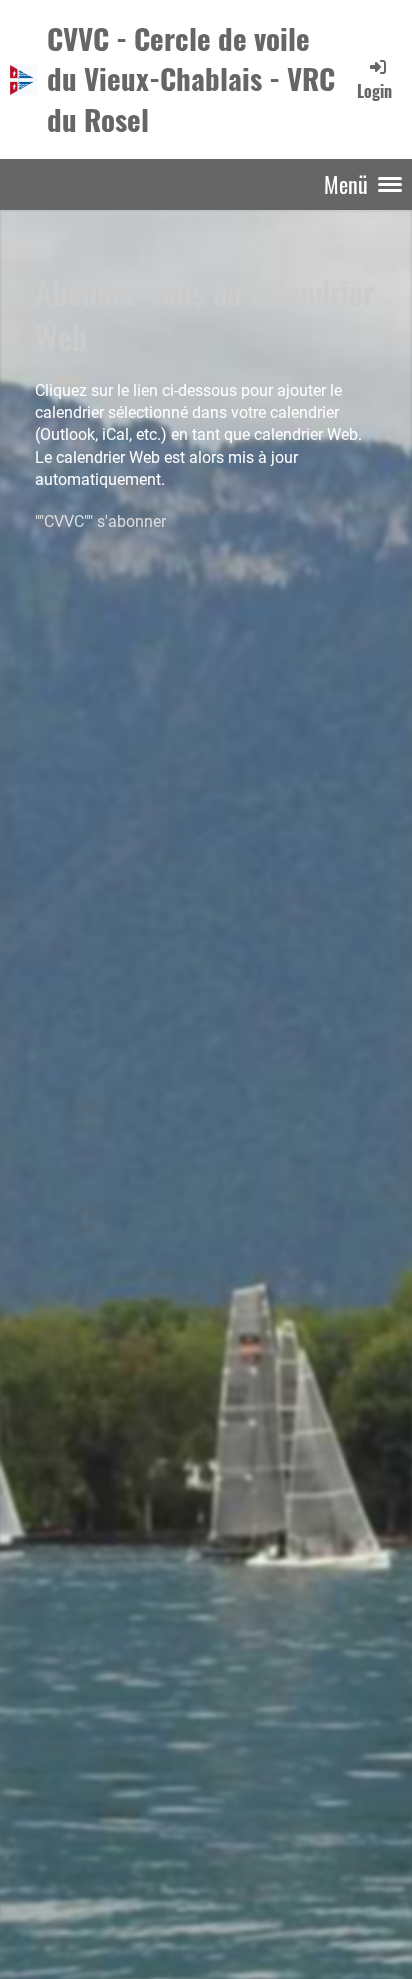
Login (374, 90)
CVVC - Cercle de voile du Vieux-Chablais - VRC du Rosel (191, 78)
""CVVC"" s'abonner (100, 521)
